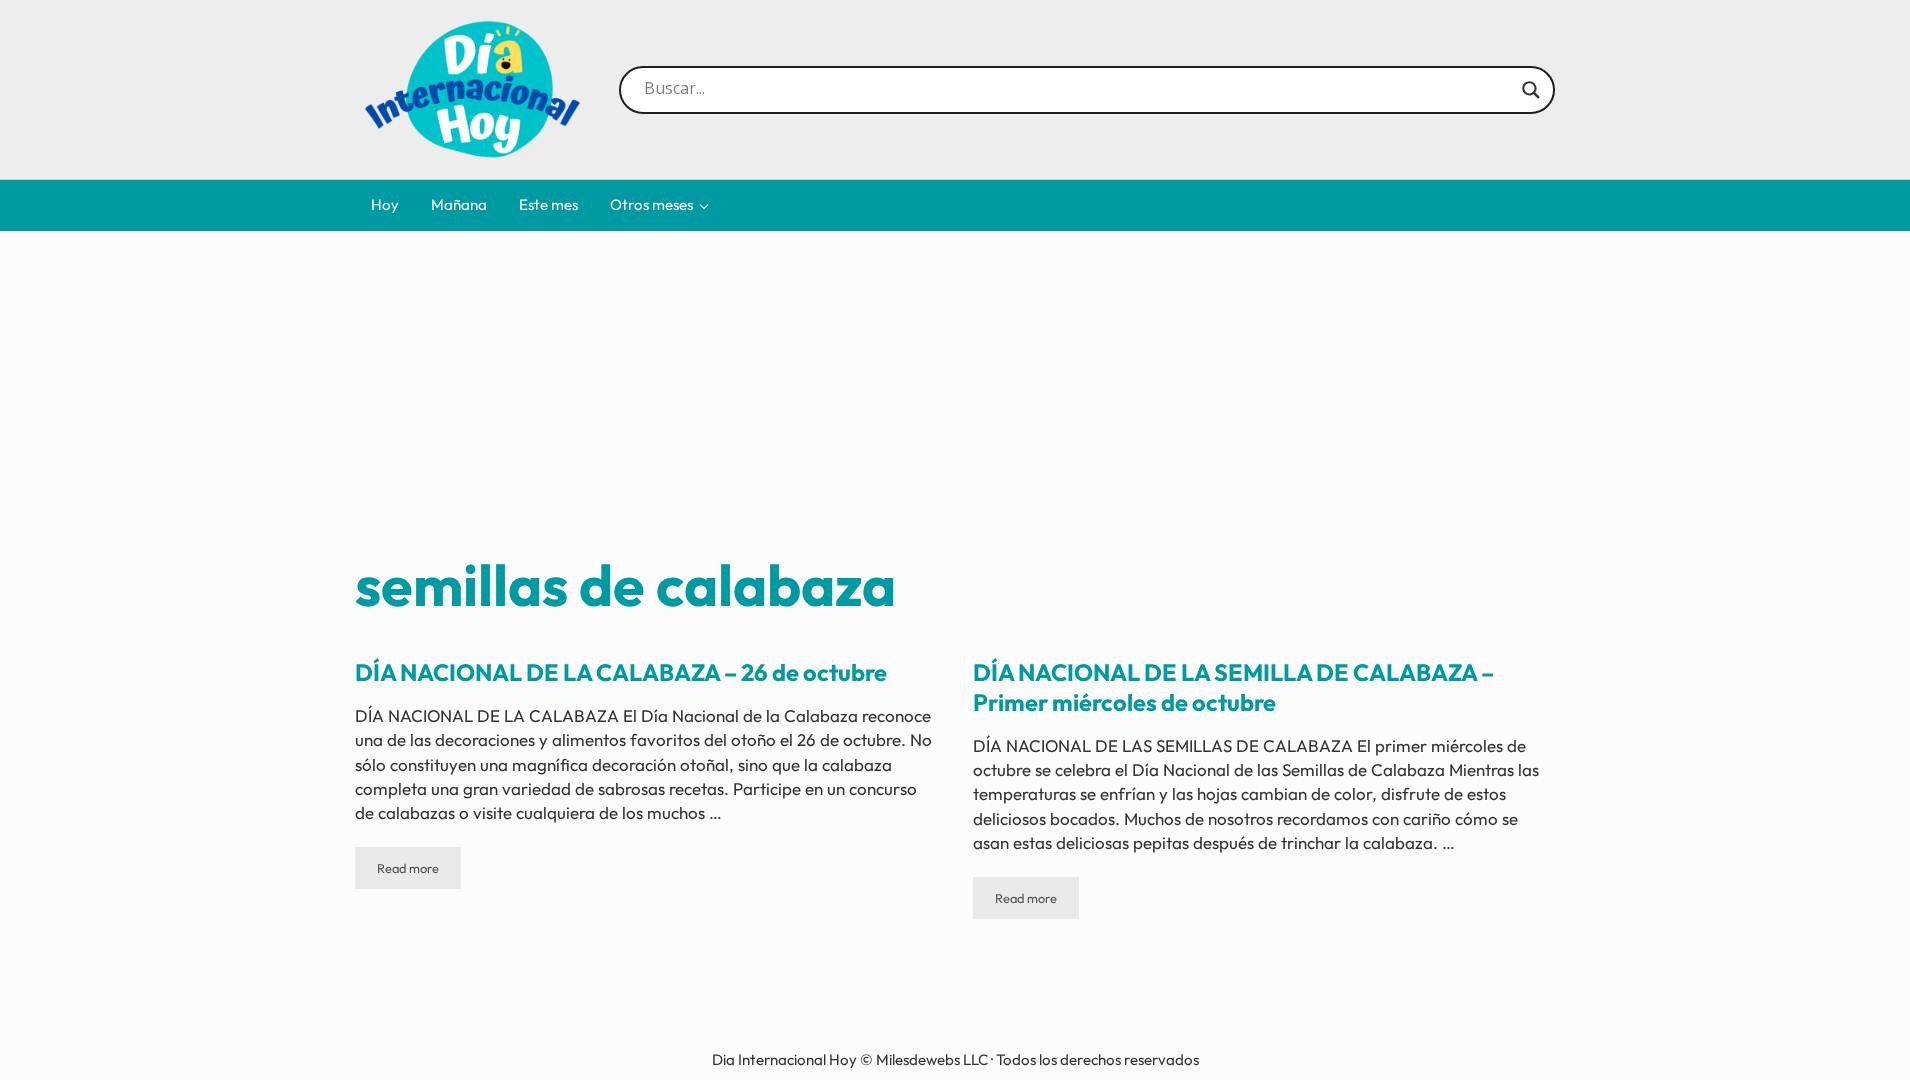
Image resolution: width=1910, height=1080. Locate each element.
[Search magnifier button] (1531, 90)
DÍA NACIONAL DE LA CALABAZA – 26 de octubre (621, 672)
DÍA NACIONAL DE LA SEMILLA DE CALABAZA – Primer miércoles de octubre (1233, 687)
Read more (419, 871)
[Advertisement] (955, 399)
